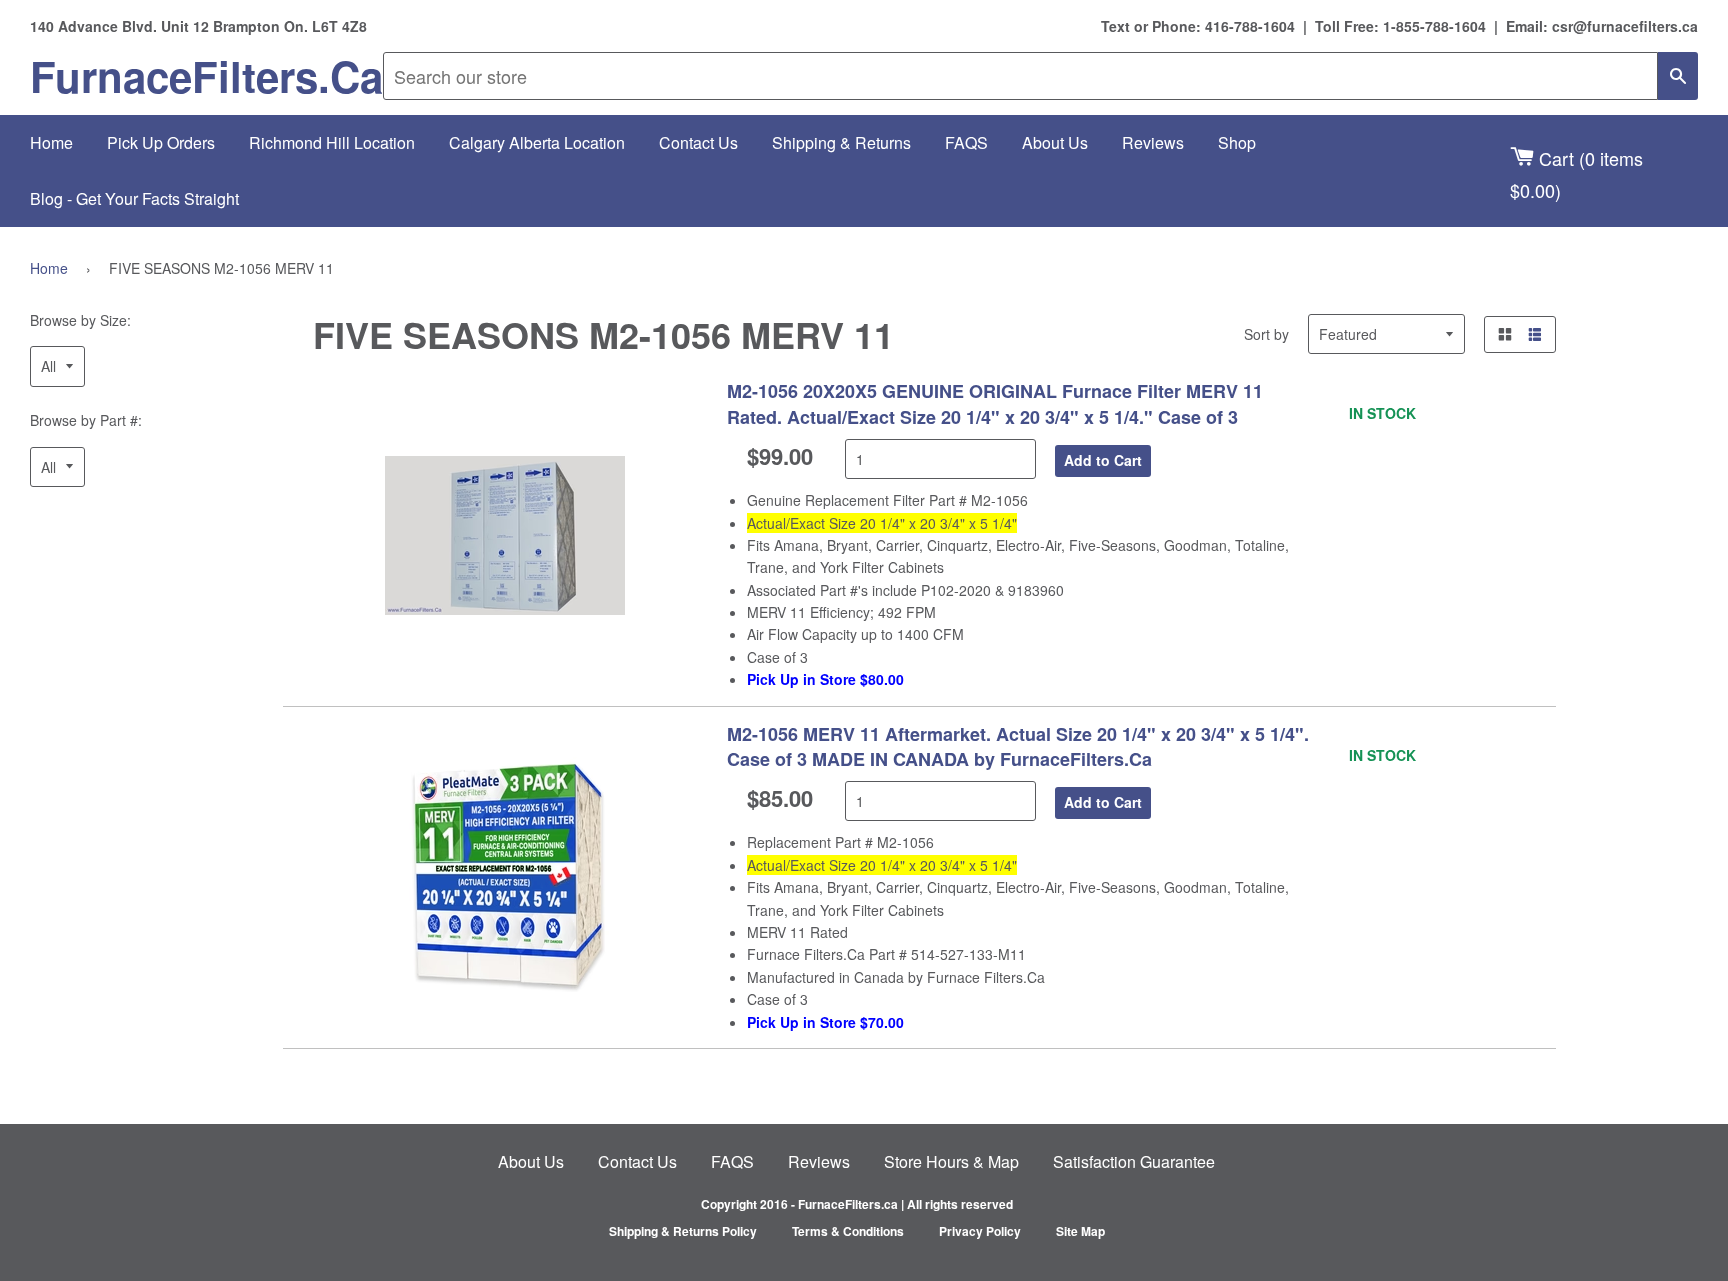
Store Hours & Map (951, 1161)
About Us (1055, 142)
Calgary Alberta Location (537, 142)
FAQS (966, 142)
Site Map (1080, 1231)
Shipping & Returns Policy (683, 1231)
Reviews (1153, 142)
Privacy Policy (980, 1231)
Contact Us (698, 142)
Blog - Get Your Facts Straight (134, 198)
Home (51, 142)
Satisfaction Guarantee (1134, 1161)
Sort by (1266, 334)
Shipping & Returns (841, 142)
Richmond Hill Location (332, 142)
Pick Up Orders (161, 142)
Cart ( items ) (1576, 173)
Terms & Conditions (848, 1231)
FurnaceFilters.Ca (206, 76)
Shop (1237, 142)
